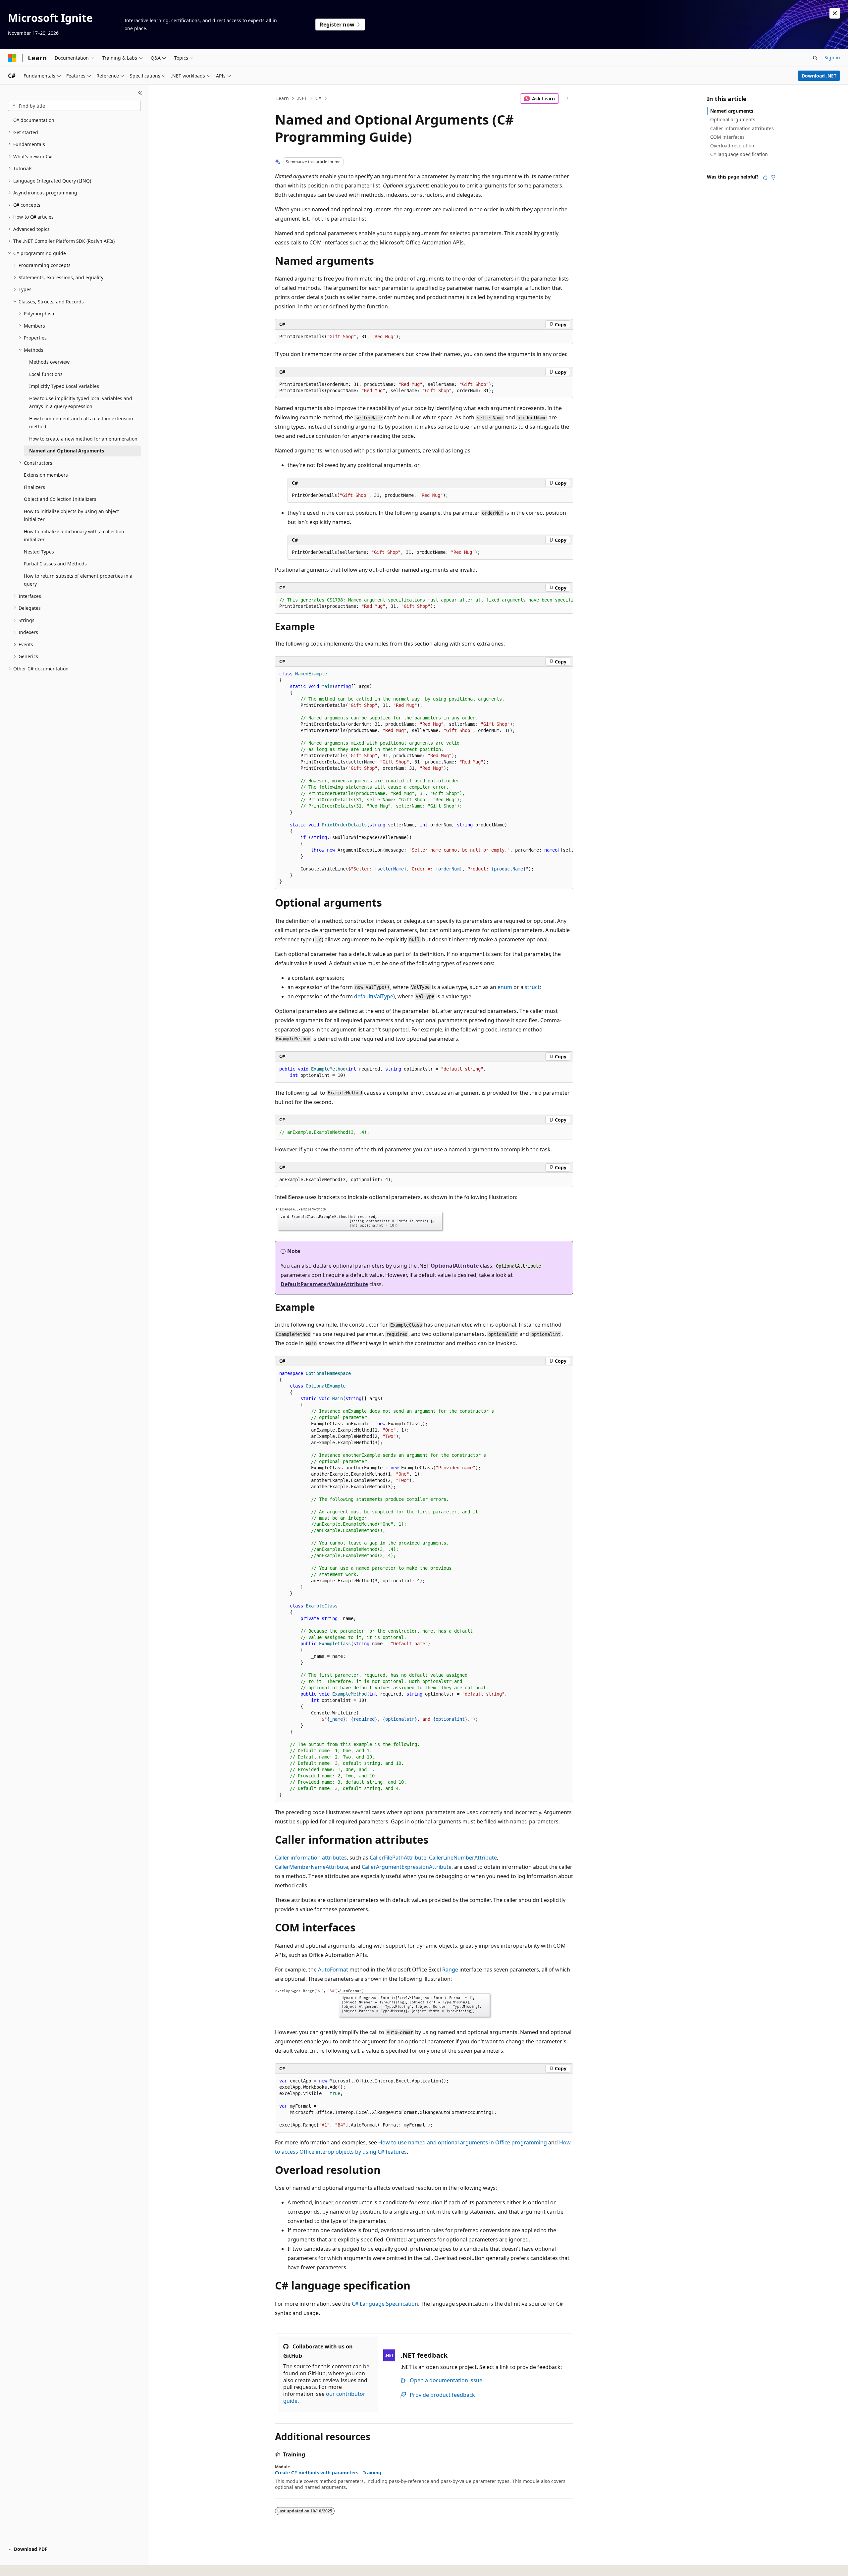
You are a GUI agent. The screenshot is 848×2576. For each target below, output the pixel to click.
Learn (283, 98)
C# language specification (739, 154)
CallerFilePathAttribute (398, 1858)
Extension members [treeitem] (46, 475)
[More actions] (567, 99)
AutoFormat (333, 1970)
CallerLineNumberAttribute (463, 1858)
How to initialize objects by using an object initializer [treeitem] (71, 515)
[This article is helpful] (765, 177)
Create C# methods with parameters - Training (328, 2473)
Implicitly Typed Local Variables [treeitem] (64, 386)
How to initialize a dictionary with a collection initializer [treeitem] (74, 536)
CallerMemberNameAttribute (312, 1867)
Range (450, 1970)
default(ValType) (374, 996)
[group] (424, 603)
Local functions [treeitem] (46, 374)
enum (505, 987)
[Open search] (815, 58)
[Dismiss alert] (835, 13)
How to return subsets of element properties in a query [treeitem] (78, 580)
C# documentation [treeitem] (34, 120)
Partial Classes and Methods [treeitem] (55, 564)
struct (532, 987)
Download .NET (819, 76)
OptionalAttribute (455, 1266)
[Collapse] (140, 93)
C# (318, 98)
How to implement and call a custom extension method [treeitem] (81, 423)
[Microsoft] (12, 58)
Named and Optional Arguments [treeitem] (67, 451)
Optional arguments (733, 119)
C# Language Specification (385, 2304)
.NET (302, 98)
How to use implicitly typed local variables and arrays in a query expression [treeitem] (81, 402)
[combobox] (74, 106)
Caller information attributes (311, 1858)
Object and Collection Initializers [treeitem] (60, 499)
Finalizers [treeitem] (34, 487)
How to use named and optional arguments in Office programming (463, 2142)
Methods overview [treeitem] (49, 362)
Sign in (832, 57)
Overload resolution (732, 146)
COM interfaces (727, 137)
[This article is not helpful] (773, 177)
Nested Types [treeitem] (39, 552)
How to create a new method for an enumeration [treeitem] (83, 439)
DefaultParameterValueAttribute (324, 1284)
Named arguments (732, 111)
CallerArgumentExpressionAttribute (407, 1867)
